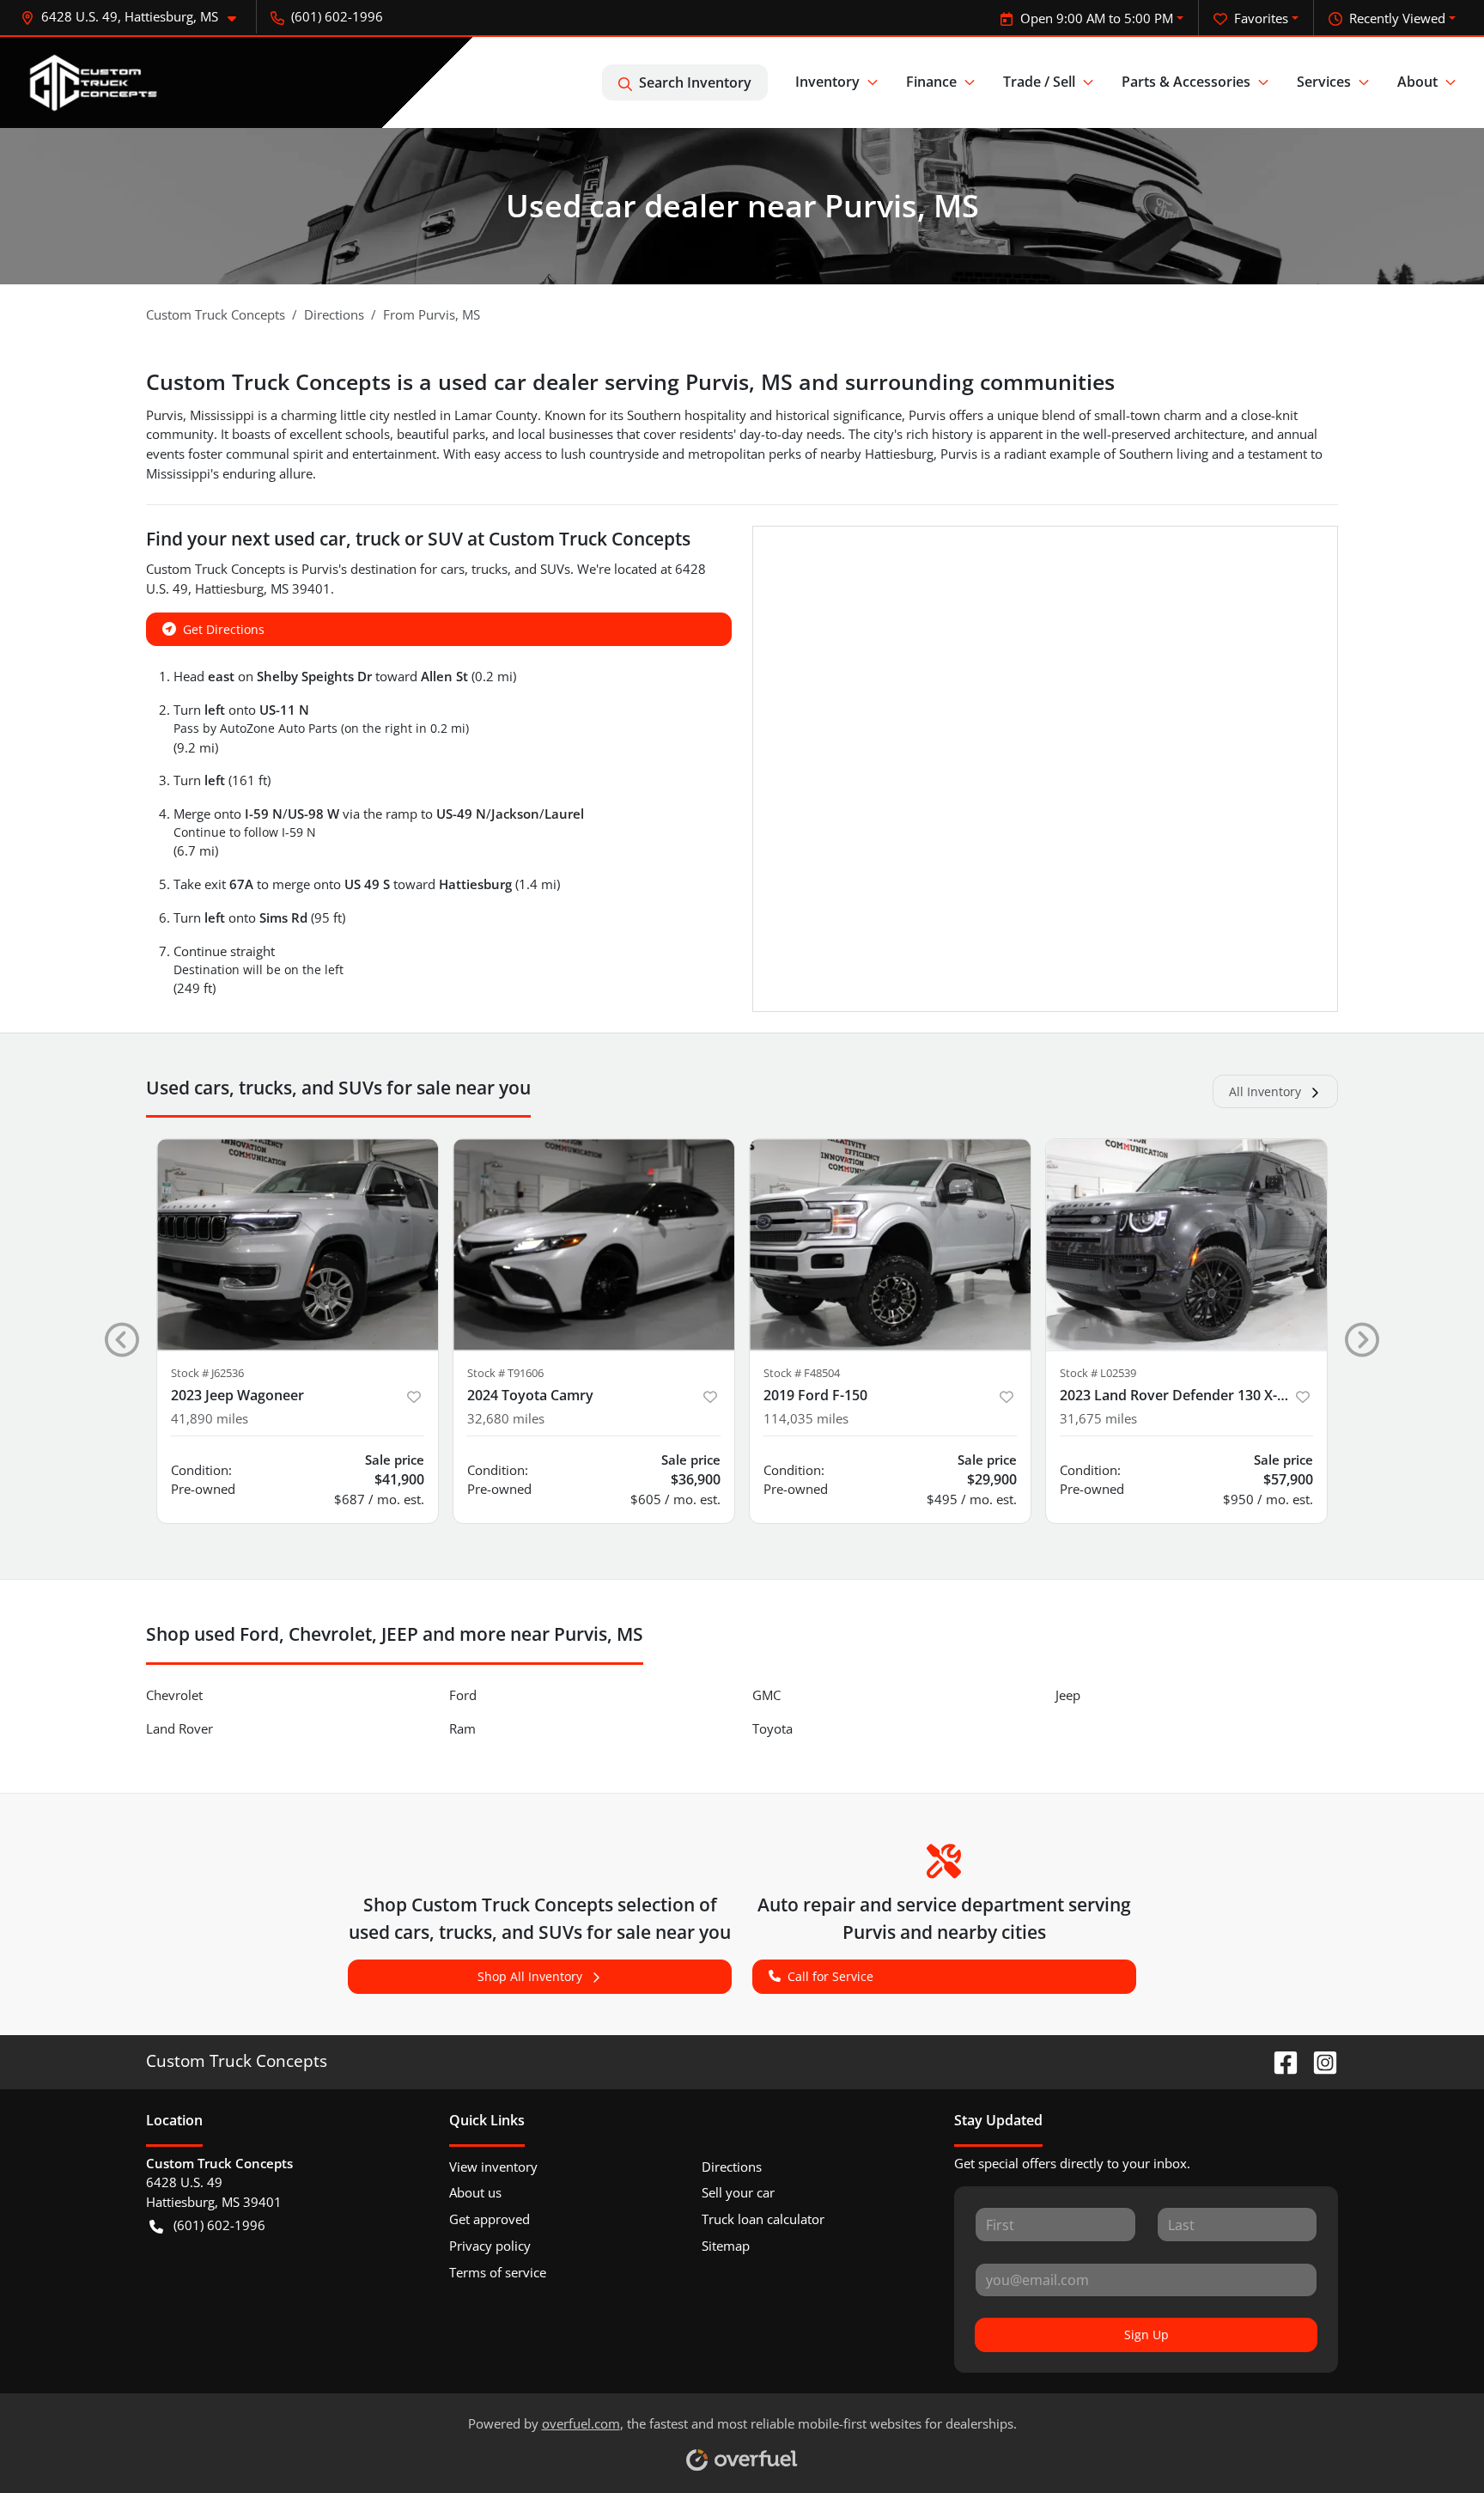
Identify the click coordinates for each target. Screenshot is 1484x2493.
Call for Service (830, 1976)
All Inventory (1265, 1091)
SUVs (555, 569)
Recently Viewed (1397, 18)
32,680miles (506, 1418)
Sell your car (738, 2192)
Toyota (772, 1728)
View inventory (493, 2167)
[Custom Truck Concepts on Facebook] (1279, 2060)
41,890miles (210, 1418)
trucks (490, 569)
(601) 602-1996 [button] (337, 16)
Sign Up (1146, 2335)
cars (453, 569)
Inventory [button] (827, 82)
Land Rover (179, 1728)
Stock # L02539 (1098, 1373)
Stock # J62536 (207, 1373)
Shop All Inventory (530, 1976)
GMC (766, 1695)
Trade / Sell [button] (1039, 82)
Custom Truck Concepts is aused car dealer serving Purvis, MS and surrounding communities (630, 381)
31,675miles (1098, 1418)
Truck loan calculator (763, 2219)
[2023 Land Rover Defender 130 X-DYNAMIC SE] (1186, 1244)
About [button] (1417, 82)
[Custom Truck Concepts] (95, 82)
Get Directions (224, 629)
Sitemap (726, 2246)
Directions (732, 2167)
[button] (135, 17)
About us (475, 2192)
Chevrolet (174, 1695)
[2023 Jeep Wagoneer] (298, 1244)
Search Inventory (695, 82)
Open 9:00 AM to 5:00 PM (1097, 18)
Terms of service (498, 2272)
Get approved (490, 2219)
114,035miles (806, 1418)
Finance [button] (931, 82)
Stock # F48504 (802, 1373)
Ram (462, 1728)
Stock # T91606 (505, 1373)
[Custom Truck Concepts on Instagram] (1318, 2060)
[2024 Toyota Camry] (594, 1244)
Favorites (1261, 18)
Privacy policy (490, 2246)
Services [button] (1324, 82)
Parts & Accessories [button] (1186, 82)
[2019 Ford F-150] (890, 1244)
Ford (463, 1695)
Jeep (1068, 1695)
